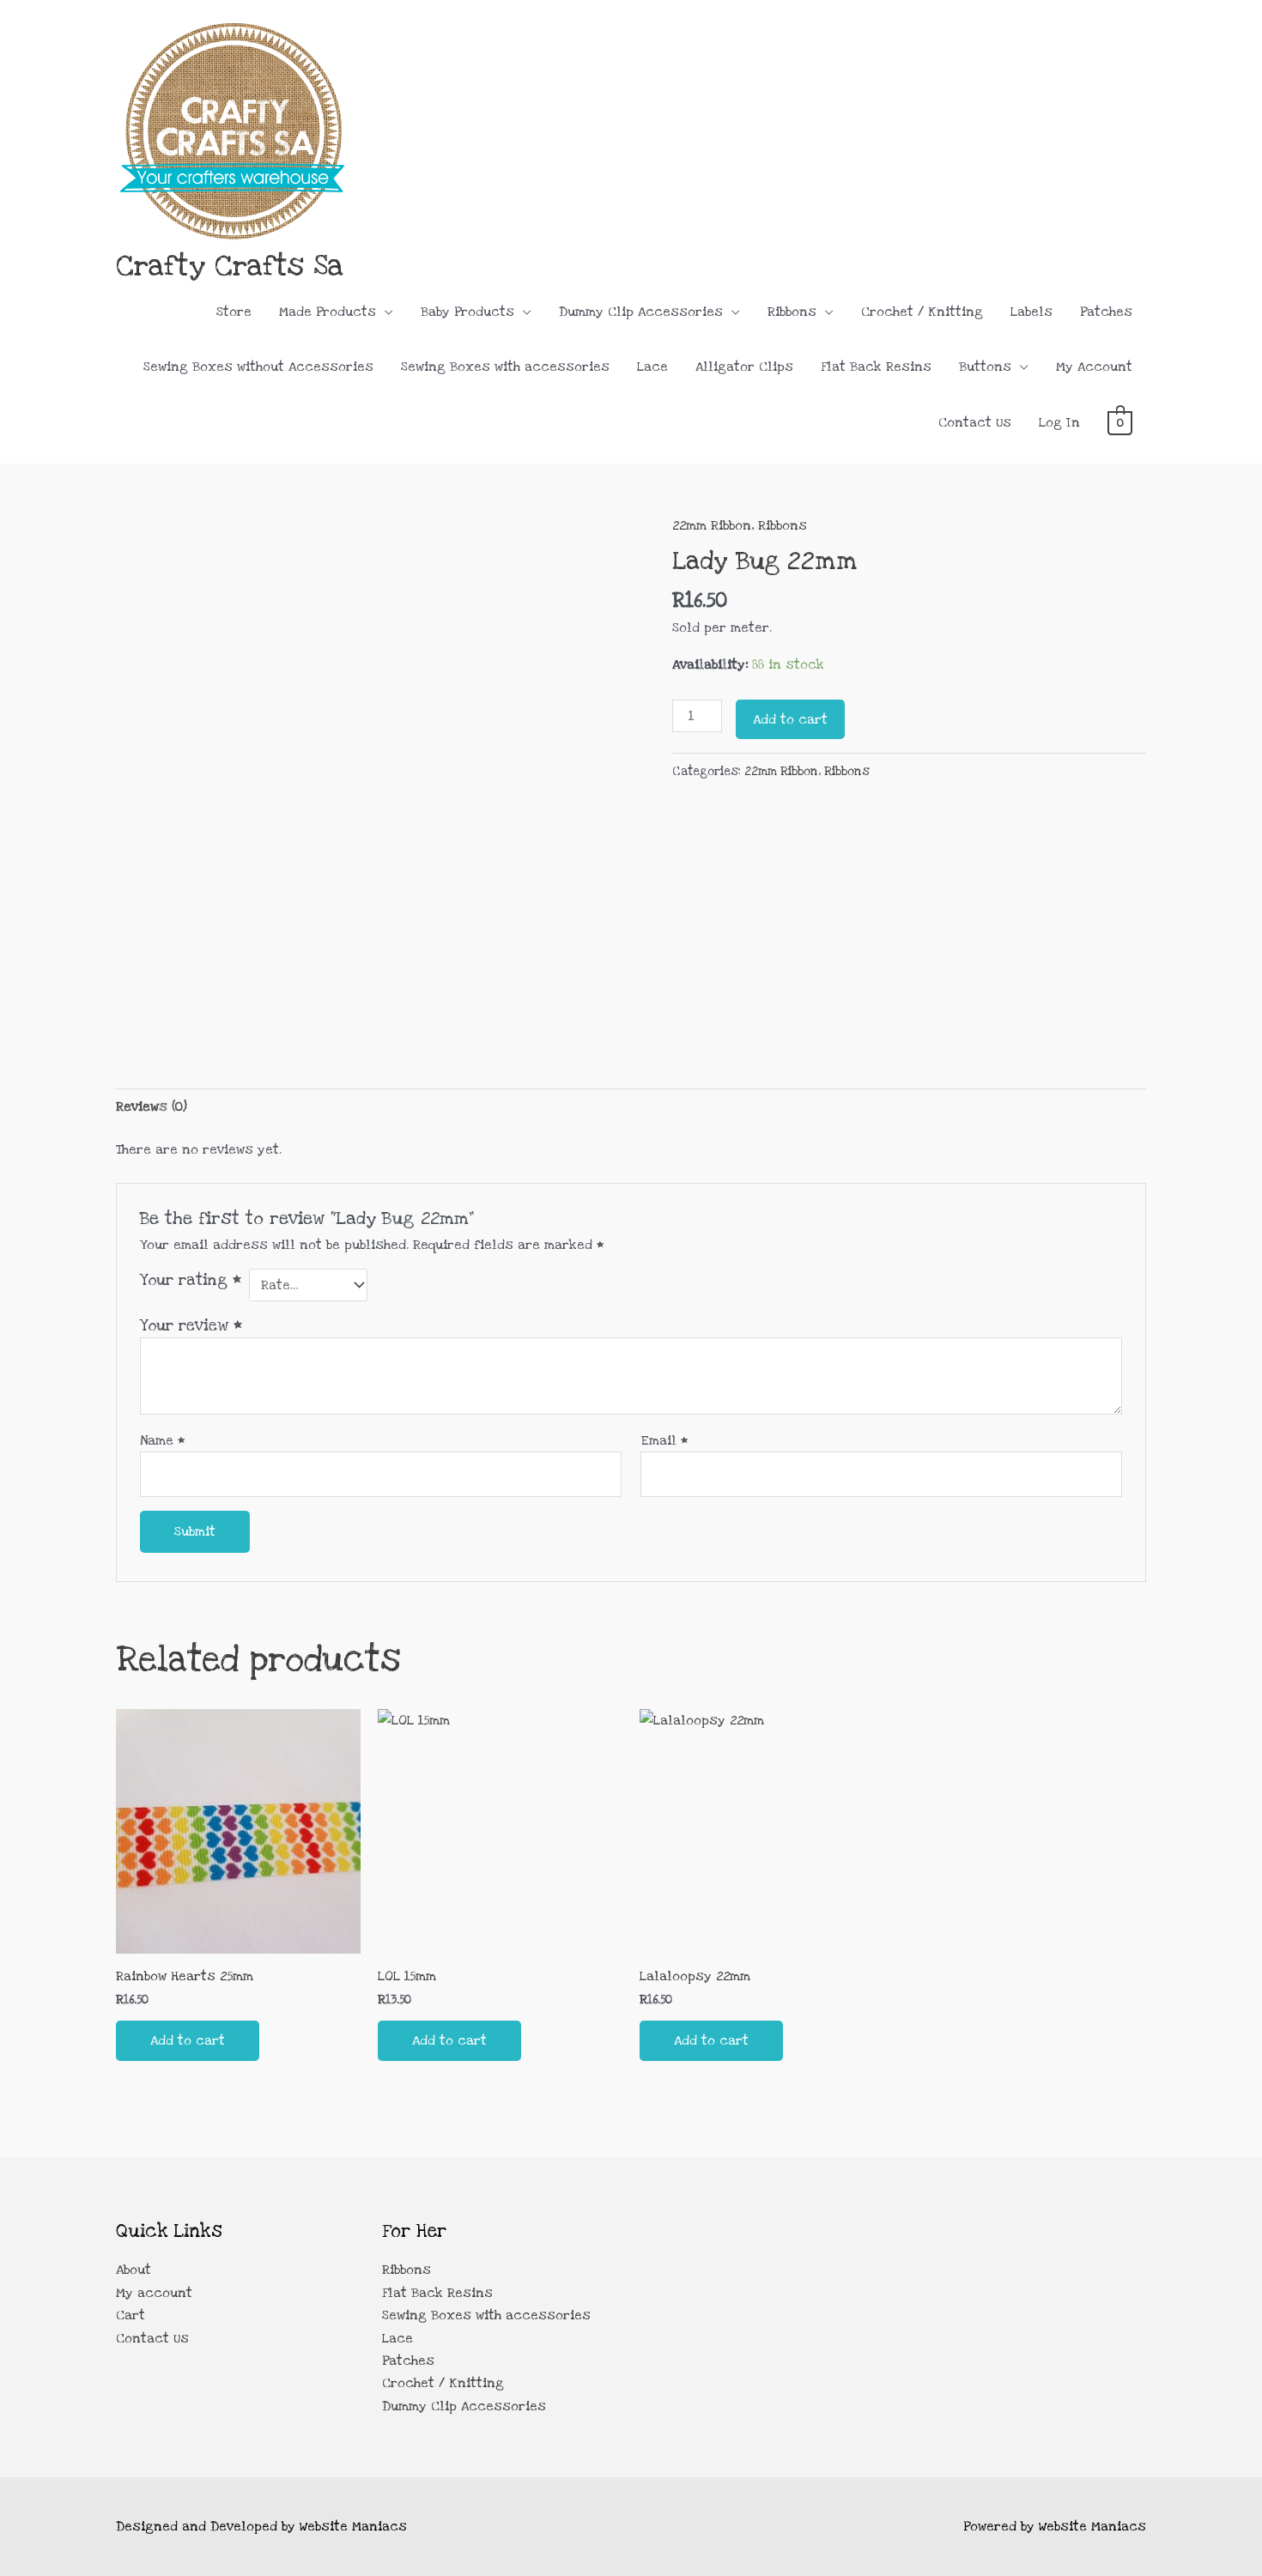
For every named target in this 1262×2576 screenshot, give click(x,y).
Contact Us (975, 422)
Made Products (328, 312)
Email (664, 1440)
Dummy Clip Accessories (641, 312)
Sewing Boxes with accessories (505, 367)
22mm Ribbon (712, 525)
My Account (1094, 367)
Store (234, 312)
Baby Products (467, 312)
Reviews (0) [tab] (152, 1106)
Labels (1031, 312)
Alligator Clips (744, 367)
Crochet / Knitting (922, 312)
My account (154, 2293)
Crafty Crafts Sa (230, 266)
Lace (652, 367)
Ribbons (792, 312)
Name (163, 1440)
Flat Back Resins (876, 367)
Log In (1059, 422)
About (133, 2270)
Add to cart (790, 719)
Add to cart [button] (188, 2040)
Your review (191, 1325)
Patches (1106, 312)
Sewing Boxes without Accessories (258, 367)
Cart (130, 2315)
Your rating (191, 1280)
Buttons (985, 367)
